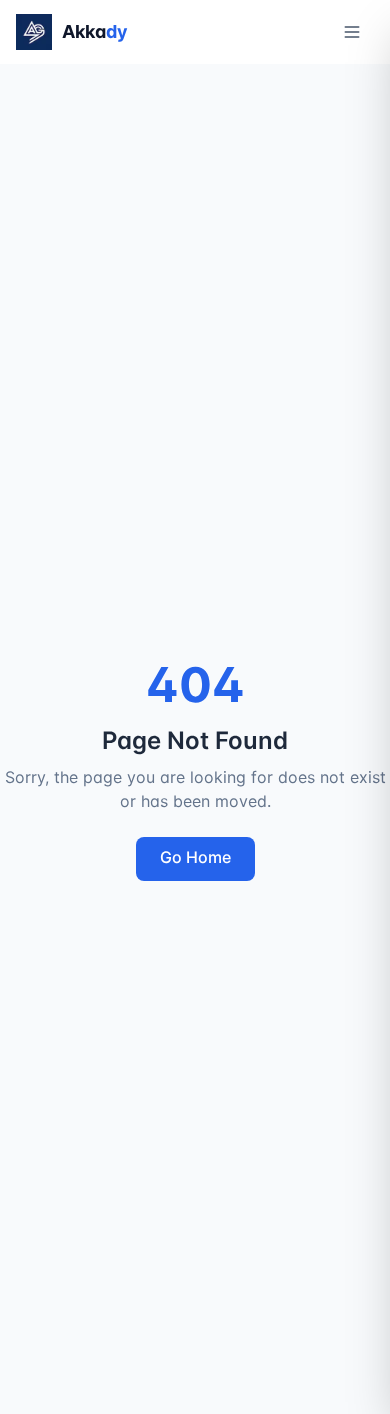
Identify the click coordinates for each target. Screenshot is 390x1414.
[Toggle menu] (352, 32)
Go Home (195, 857)
